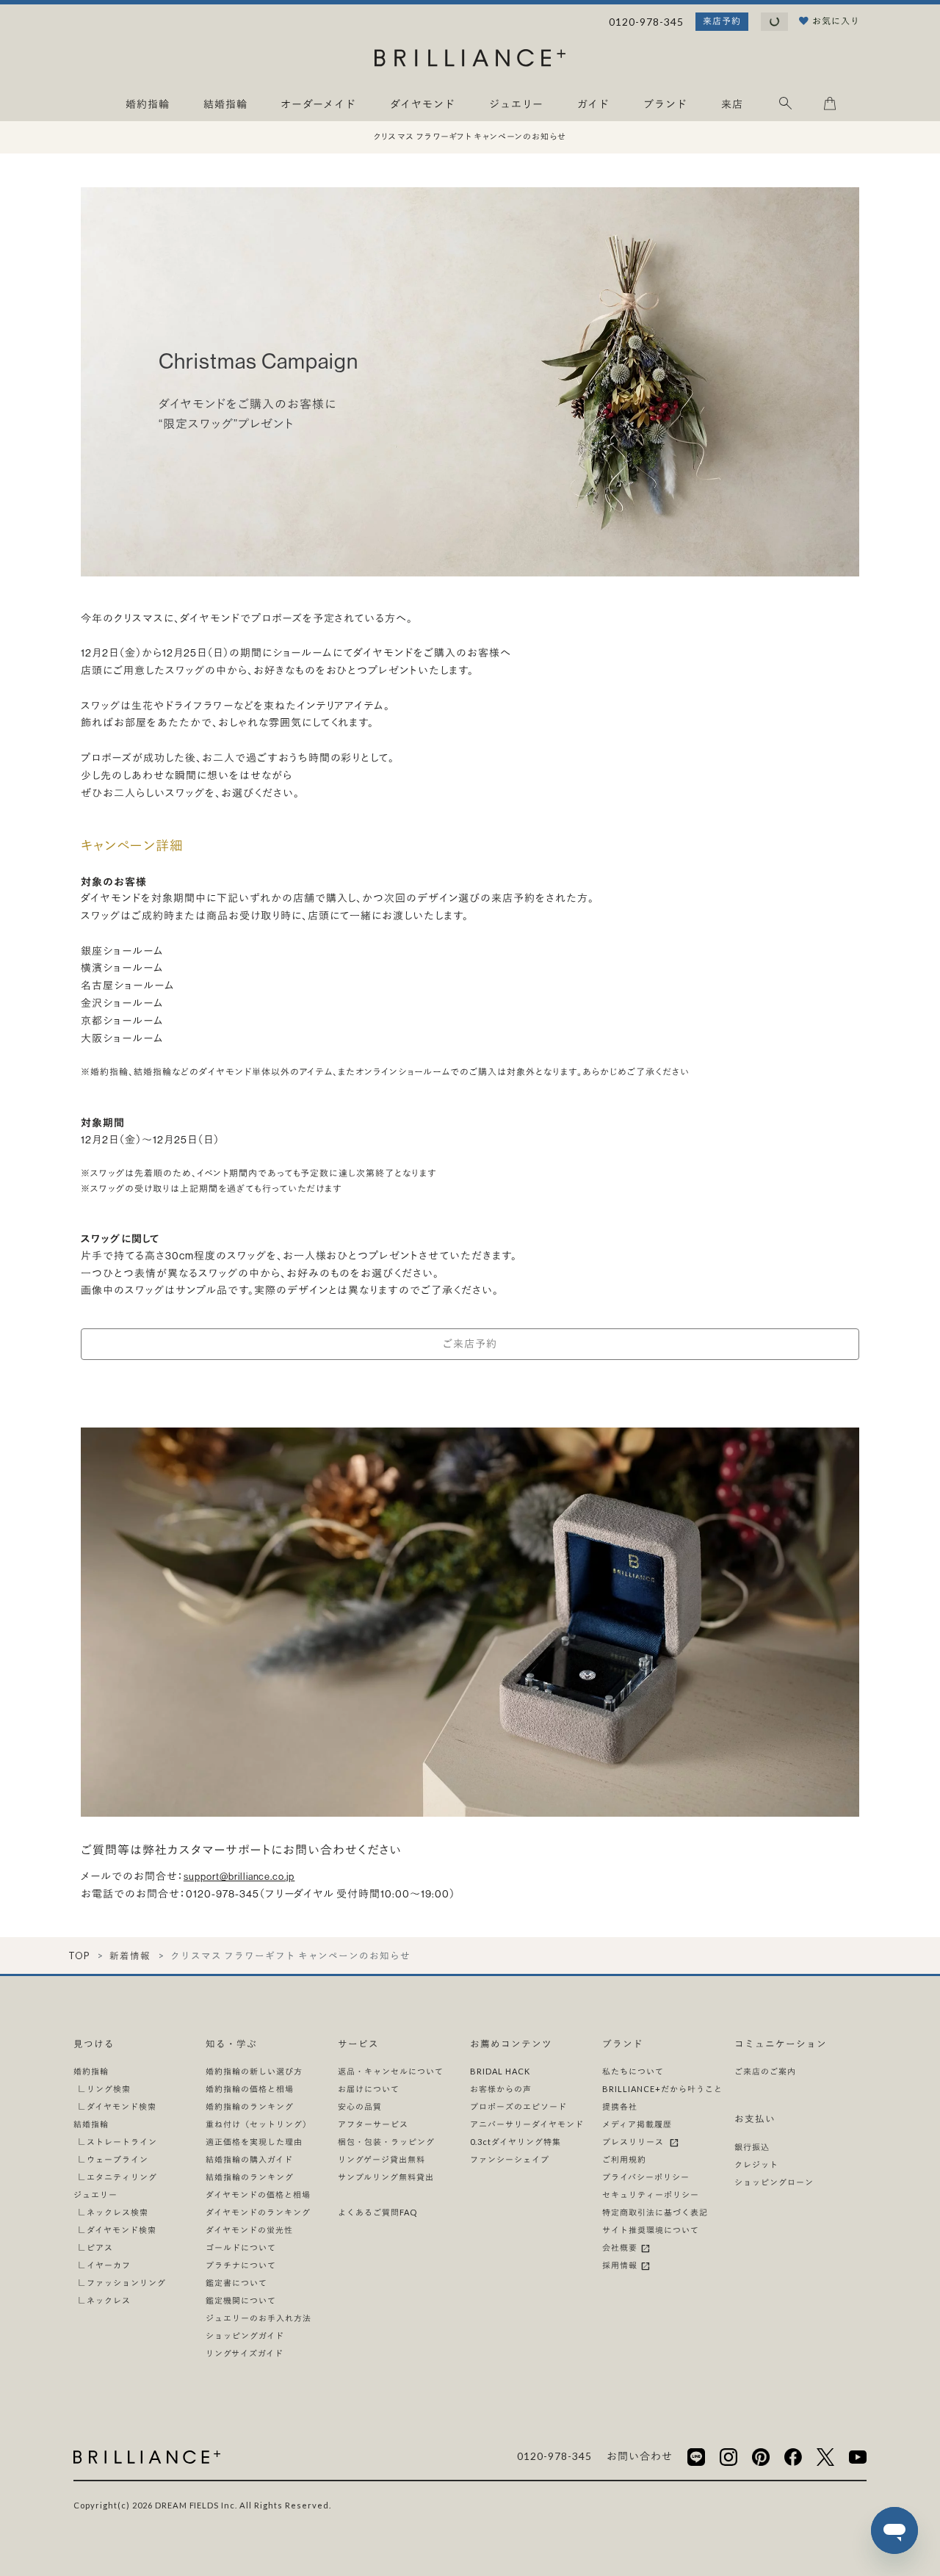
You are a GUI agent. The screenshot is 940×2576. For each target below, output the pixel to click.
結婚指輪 (91, 2124)
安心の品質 (360, 2106)
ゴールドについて (241, 2247)
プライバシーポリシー (646, 2177)
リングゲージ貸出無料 (382, 2159)
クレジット (756, 2164)
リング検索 (109, 2089)
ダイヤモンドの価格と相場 (258, 2195)
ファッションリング (126, 2283)
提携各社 (620, 2106)
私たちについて (633, 2071)
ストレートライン (122, 2142)
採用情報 (621, 2265)
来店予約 (722, 21)
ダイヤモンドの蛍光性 (249, 2230)
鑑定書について (236, 2283)
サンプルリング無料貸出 (386, 2177)
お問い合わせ (640, 2456)
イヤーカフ (109, 2265)
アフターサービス (373, 2124)
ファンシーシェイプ (510, 2159)
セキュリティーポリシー (651, 2195)
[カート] (830, 106)
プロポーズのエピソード (518, 2106)
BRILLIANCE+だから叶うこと (662, 2089)
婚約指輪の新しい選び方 (254, 2071)
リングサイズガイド (245, 2353)
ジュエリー (95, 2195)
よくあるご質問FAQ (377, 2212)
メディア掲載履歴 (637, 2124)
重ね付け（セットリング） (258, 2124)
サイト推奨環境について (651, 2230)
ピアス (100, 2247)
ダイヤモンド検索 (122, 2106)
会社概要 (621, 2247)
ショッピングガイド (245, 2336)
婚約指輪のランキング (250, 2106)
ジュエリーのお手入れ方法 (258, 2318)
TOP (79, 1956)
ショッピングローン (774, 2182)
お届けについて (369, 2089)
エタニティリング (122, 2177)
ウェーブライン (117, 2159)
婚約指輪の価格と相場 (250, 2089)
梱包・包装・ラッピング (386, 2142)
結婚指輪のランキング (250, 2177)
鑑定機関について (241, 2300)
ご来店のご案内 (765, 2071)
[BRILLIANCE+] (470, 61)
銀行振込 (752, 2147)
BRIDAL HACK (500, 2071)
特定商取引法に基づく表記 (655, 2212)
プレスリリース (635, 2142)
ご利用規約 (624, 2159)
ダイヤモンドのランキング (258, 2212)
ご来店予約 (470, 1344)
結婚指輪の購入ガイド (249, 2159)
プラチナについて (241, 2265)
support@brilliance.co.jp (239, 1877)
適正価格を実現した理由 (254, 2142)
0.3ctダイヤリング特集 (516, 2142)
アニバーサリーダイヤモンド (527, 2124)
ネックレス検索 (117, 2212)
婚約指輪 (91, 2071)
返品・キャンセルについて (391, 2071)
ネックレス (109, 2300)
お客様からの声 (501, 2089)
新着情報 (130, 1956)
